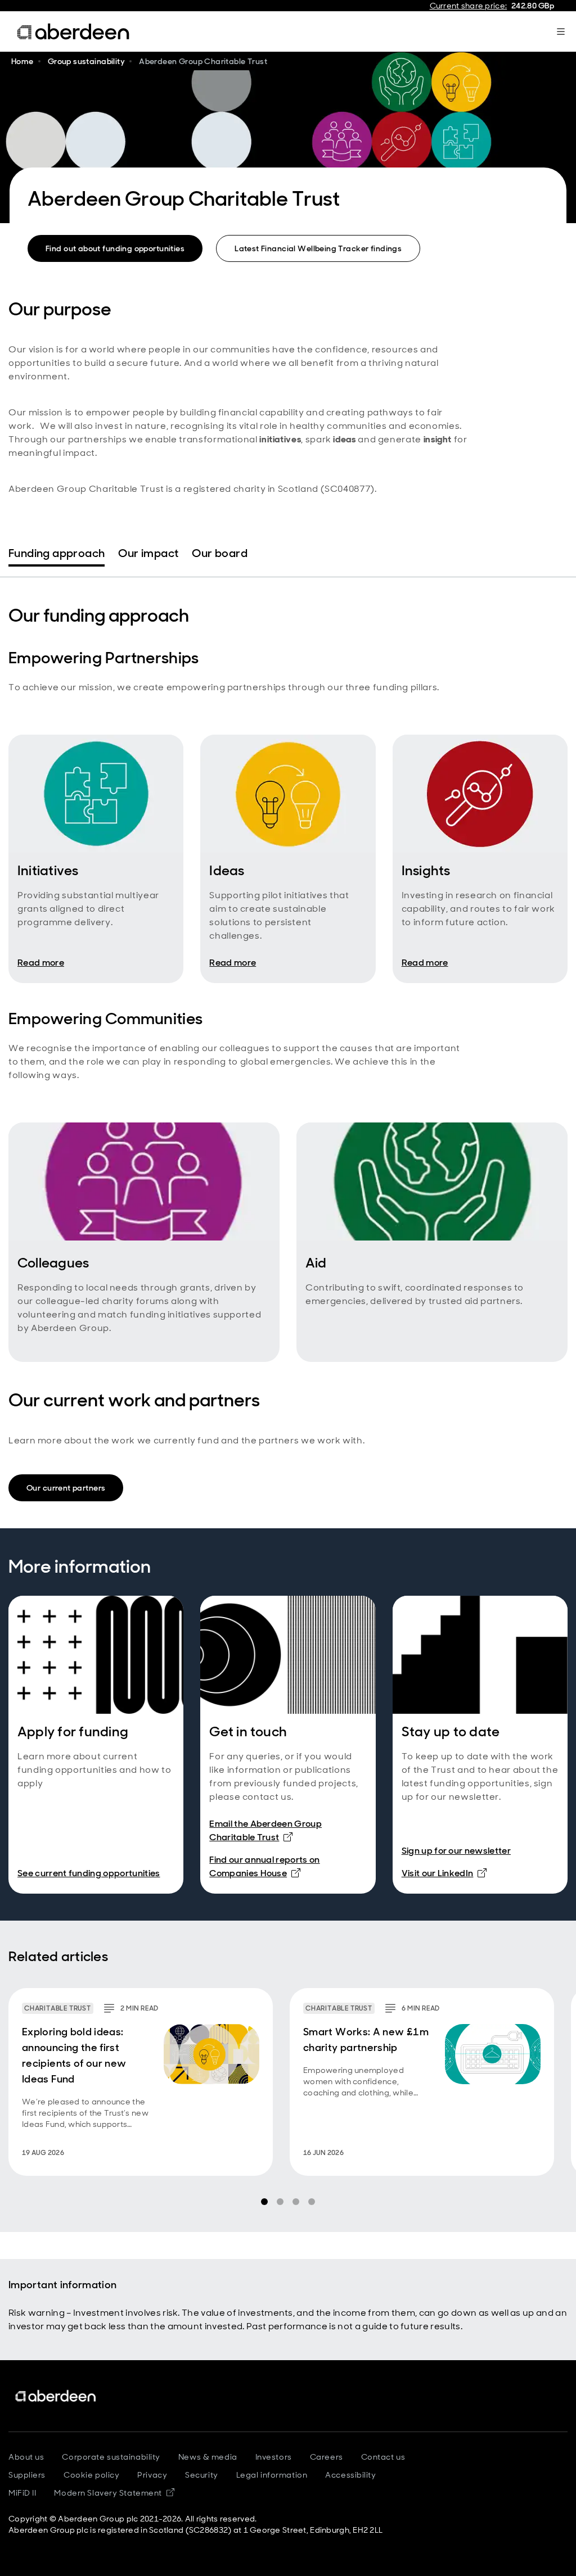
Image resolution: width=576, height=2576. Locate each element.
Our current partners (66, 1488)
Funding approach (57, 553)
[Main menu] (561, 31)
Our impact (148, 553)
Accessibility (350, 2475)
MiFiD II (22, 2493)
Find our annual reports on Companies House (288, 1866)
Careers (327, 2457)
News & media (208, 2457)
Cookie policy (91, 2475)
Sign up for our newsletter (456, 1851)
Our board (220, 553)
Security (201, 2475)
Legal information (272, 2475)
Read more (41, 963)
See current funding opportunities (89, 1873)
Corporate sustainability (111, 2457)
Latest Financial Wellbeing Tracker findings (318, 248)
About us (26, 2457)
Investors (274, 2457)
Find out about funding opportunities (115, 248)
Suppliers (27, 2475)
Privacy (152, 2475)
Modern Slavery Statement (114, 2493)
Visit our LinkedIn (444, 1873)
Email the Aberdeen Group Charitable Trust (265, 1830)
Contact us (383, 2457)
